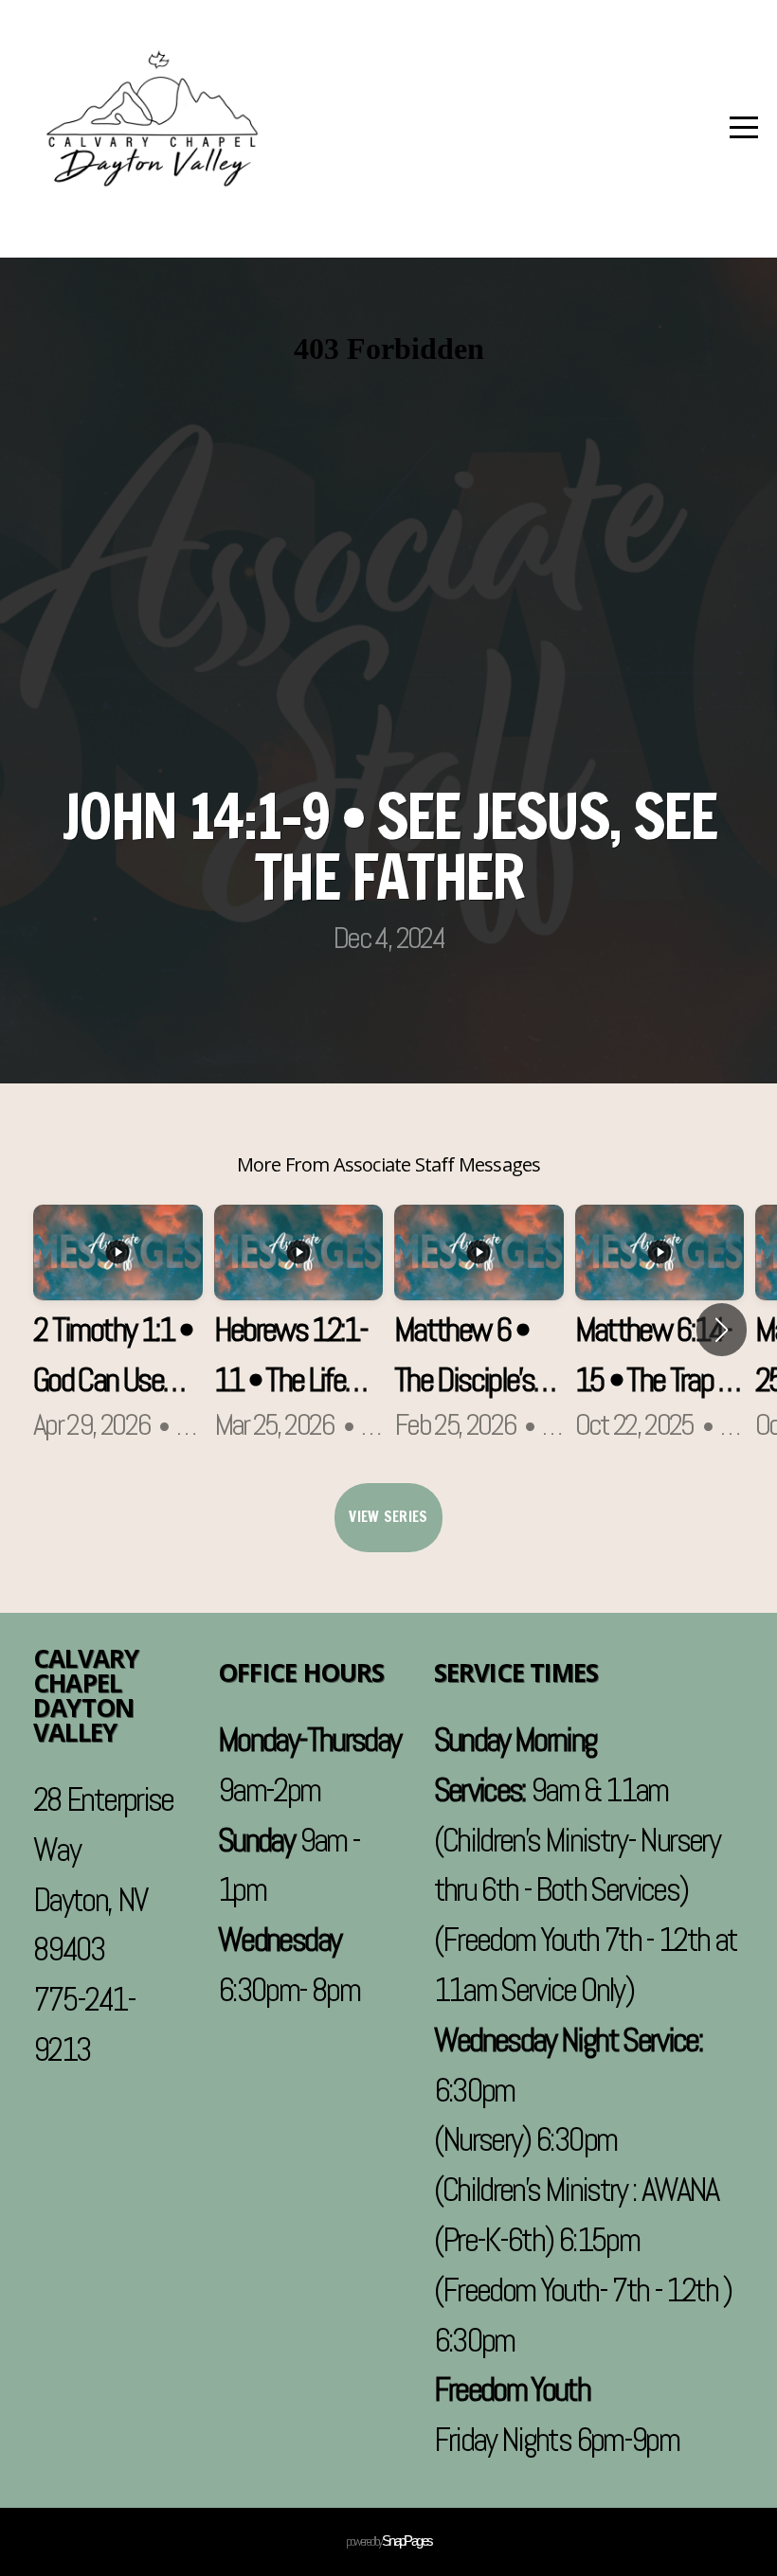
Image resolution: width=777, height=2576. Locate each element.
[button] (722, 1330)
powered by (389, 2541)
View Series (388, 1517)
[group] (118, 1330)
